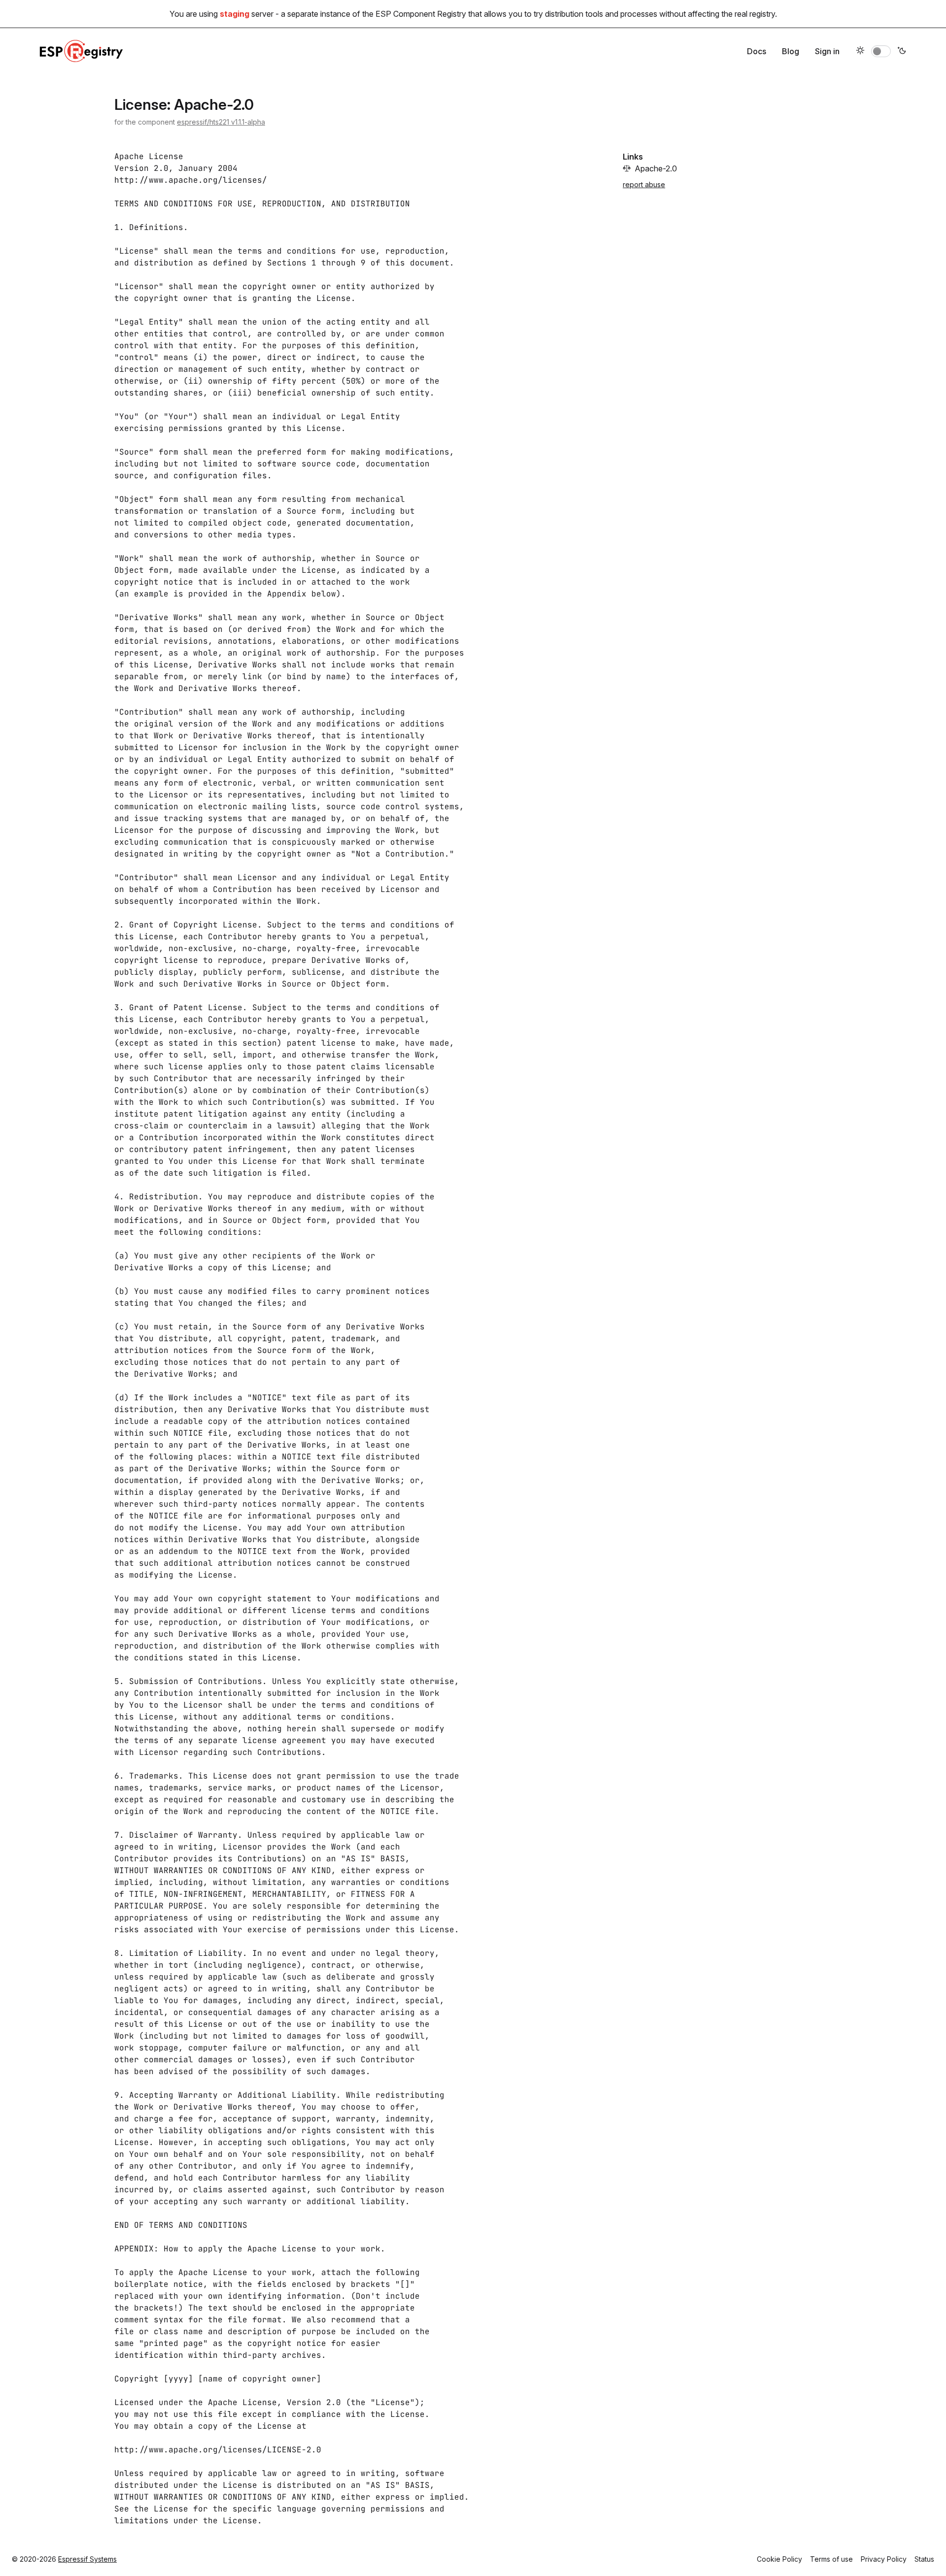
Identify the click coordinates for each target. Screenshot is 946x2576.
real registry (755, 14)
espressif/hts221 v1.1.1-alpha (221, 122)
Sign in (827, 51)
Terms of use (831, 2559)
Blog (791, 51)
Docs (757, 51)
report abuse (644, 184)
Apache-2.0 (656, 168)
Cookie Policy (779, 2559)
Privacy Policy (884, 2559)
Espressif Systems (87, 2559)
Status (924, 2559)
